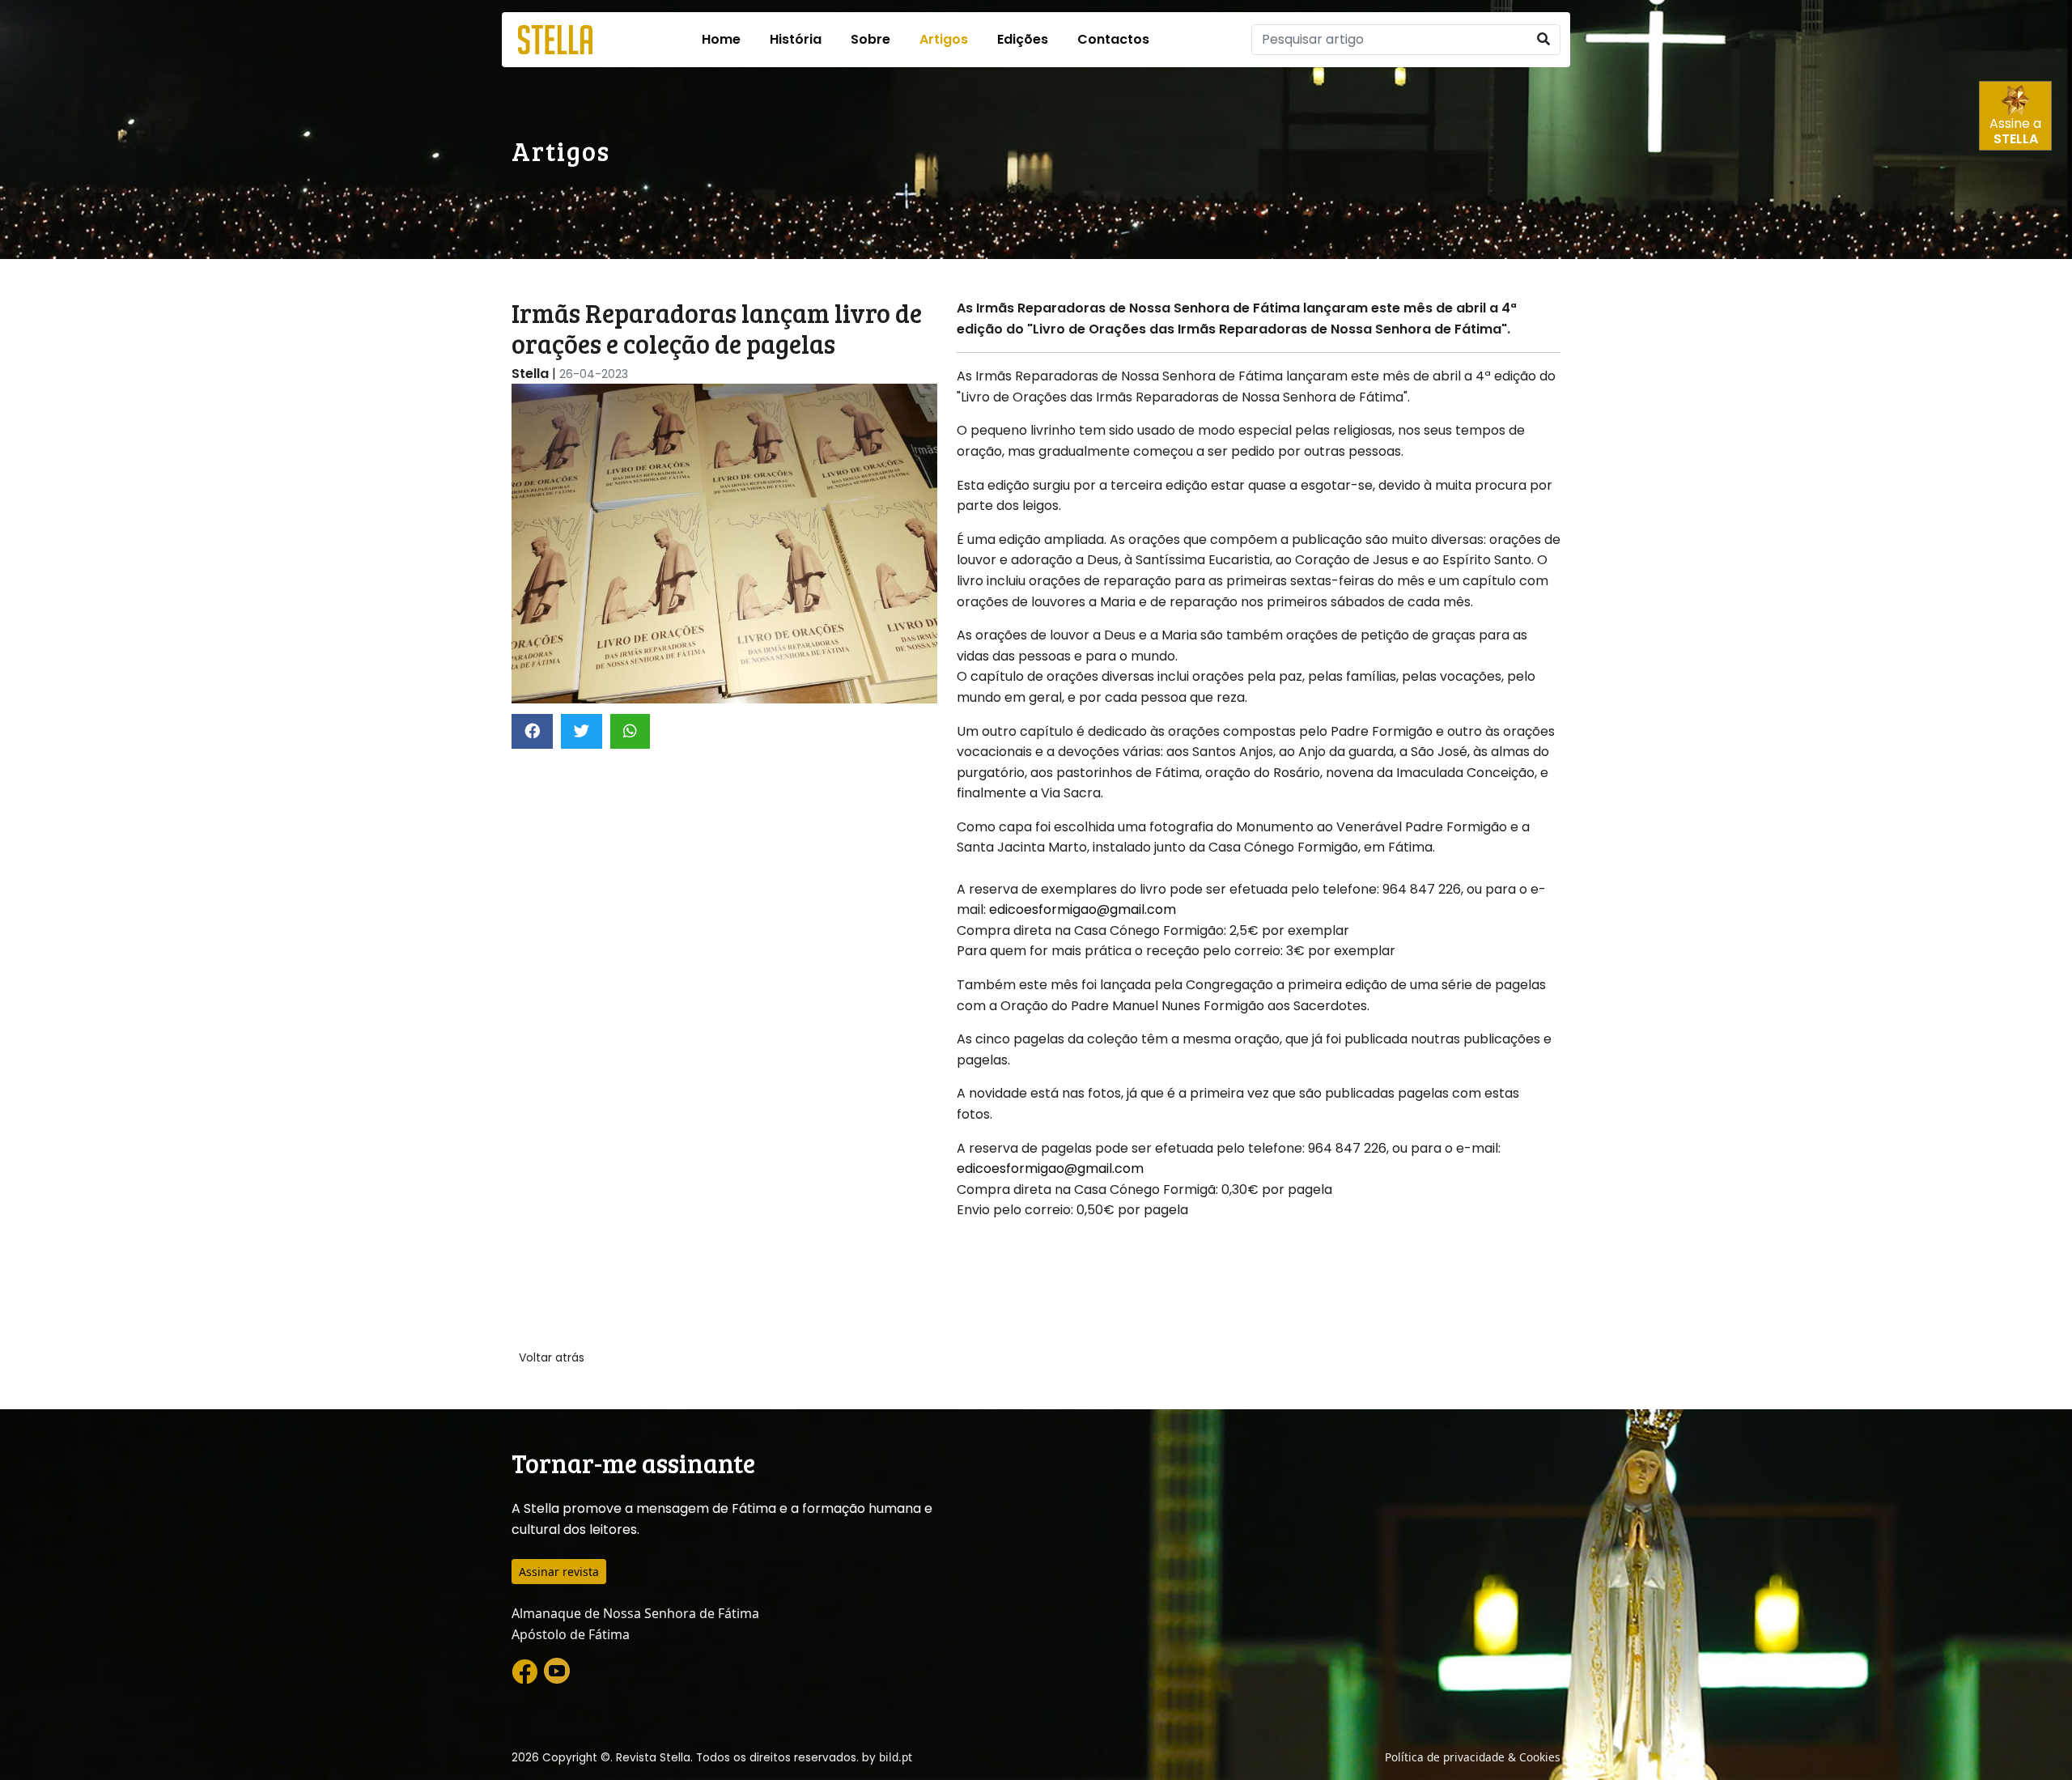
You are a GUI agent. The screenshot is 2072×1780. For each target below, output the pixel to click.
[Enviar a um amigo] (630, 731)
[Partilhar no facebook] (532, 731)
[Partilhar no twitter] (582, 731)
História (796, 39)
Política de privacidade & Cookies (1473, 1757)
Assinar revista (559, 1572)
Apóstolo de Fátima (571, 1634)
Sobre (870, 39)
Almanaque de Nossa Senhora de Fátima (635, 1613)
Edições (1023, 39)
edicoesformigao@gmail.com (1083, 909)
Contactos (1113, 39)
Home (721, 39)
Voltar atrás (552, 1357)
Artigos (944, 39)
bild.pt (896, 1757)
